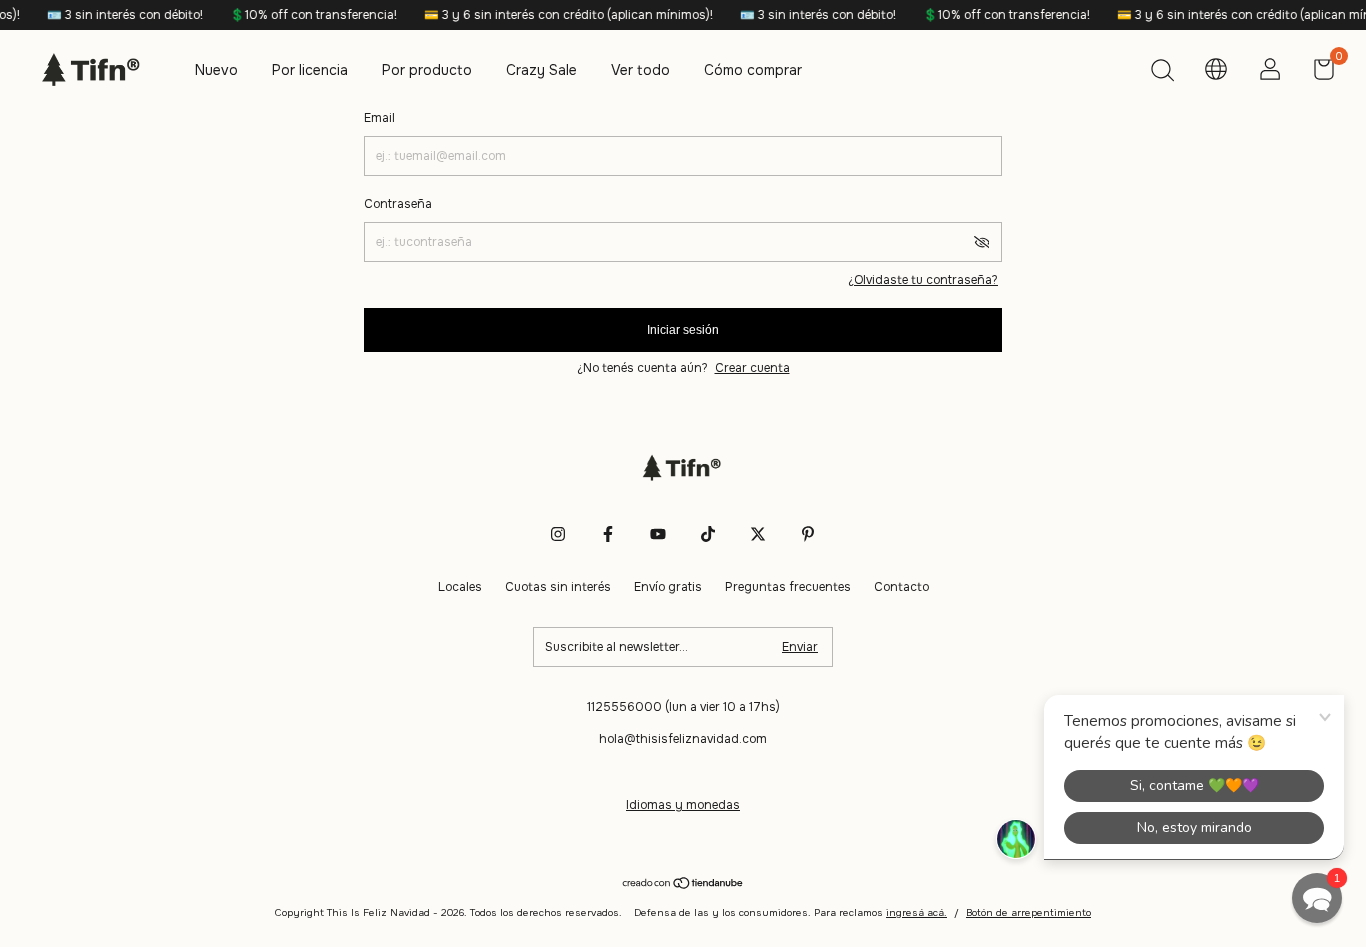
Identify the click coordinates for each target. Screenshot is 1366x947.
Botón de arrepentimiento (1028, 912)
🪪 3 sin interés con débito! (113, 15)
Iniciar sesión (683, 330)
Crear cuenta (752, 368)
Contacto (901, 587)
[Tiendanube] (683, 885)
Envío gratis (668, 587)
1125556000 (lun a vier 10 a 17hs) (683, 707)
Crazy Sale (541, 70)
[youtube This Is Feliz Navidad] (658, 534)
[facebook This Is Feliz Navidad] (608, 534)
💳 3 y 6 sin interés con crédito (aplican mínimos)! (557, 15)
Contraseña (398, 204)
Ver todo (640, 70)
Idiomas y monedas (683, 805)
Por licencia (310, 70)
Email (379, 118)
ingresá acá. (916, 912)
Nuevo (216, 70)
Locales (460, 587)
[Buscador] (1162, 73)
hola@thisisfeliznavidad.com (683, 739)
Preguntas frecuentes (788, 587)
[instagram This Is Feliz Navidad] (558, 534)
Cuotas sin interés (558, 587)
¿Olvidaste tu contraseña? (923, 280)
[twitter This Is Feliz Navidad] (758, 534)
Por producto (427, 70)
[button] (1317, 898)
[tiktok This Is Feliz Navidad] (708, 534)
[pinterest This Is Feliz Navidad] (808, 534)
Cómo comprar (753, 70)
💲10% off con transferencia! (302, 15)
